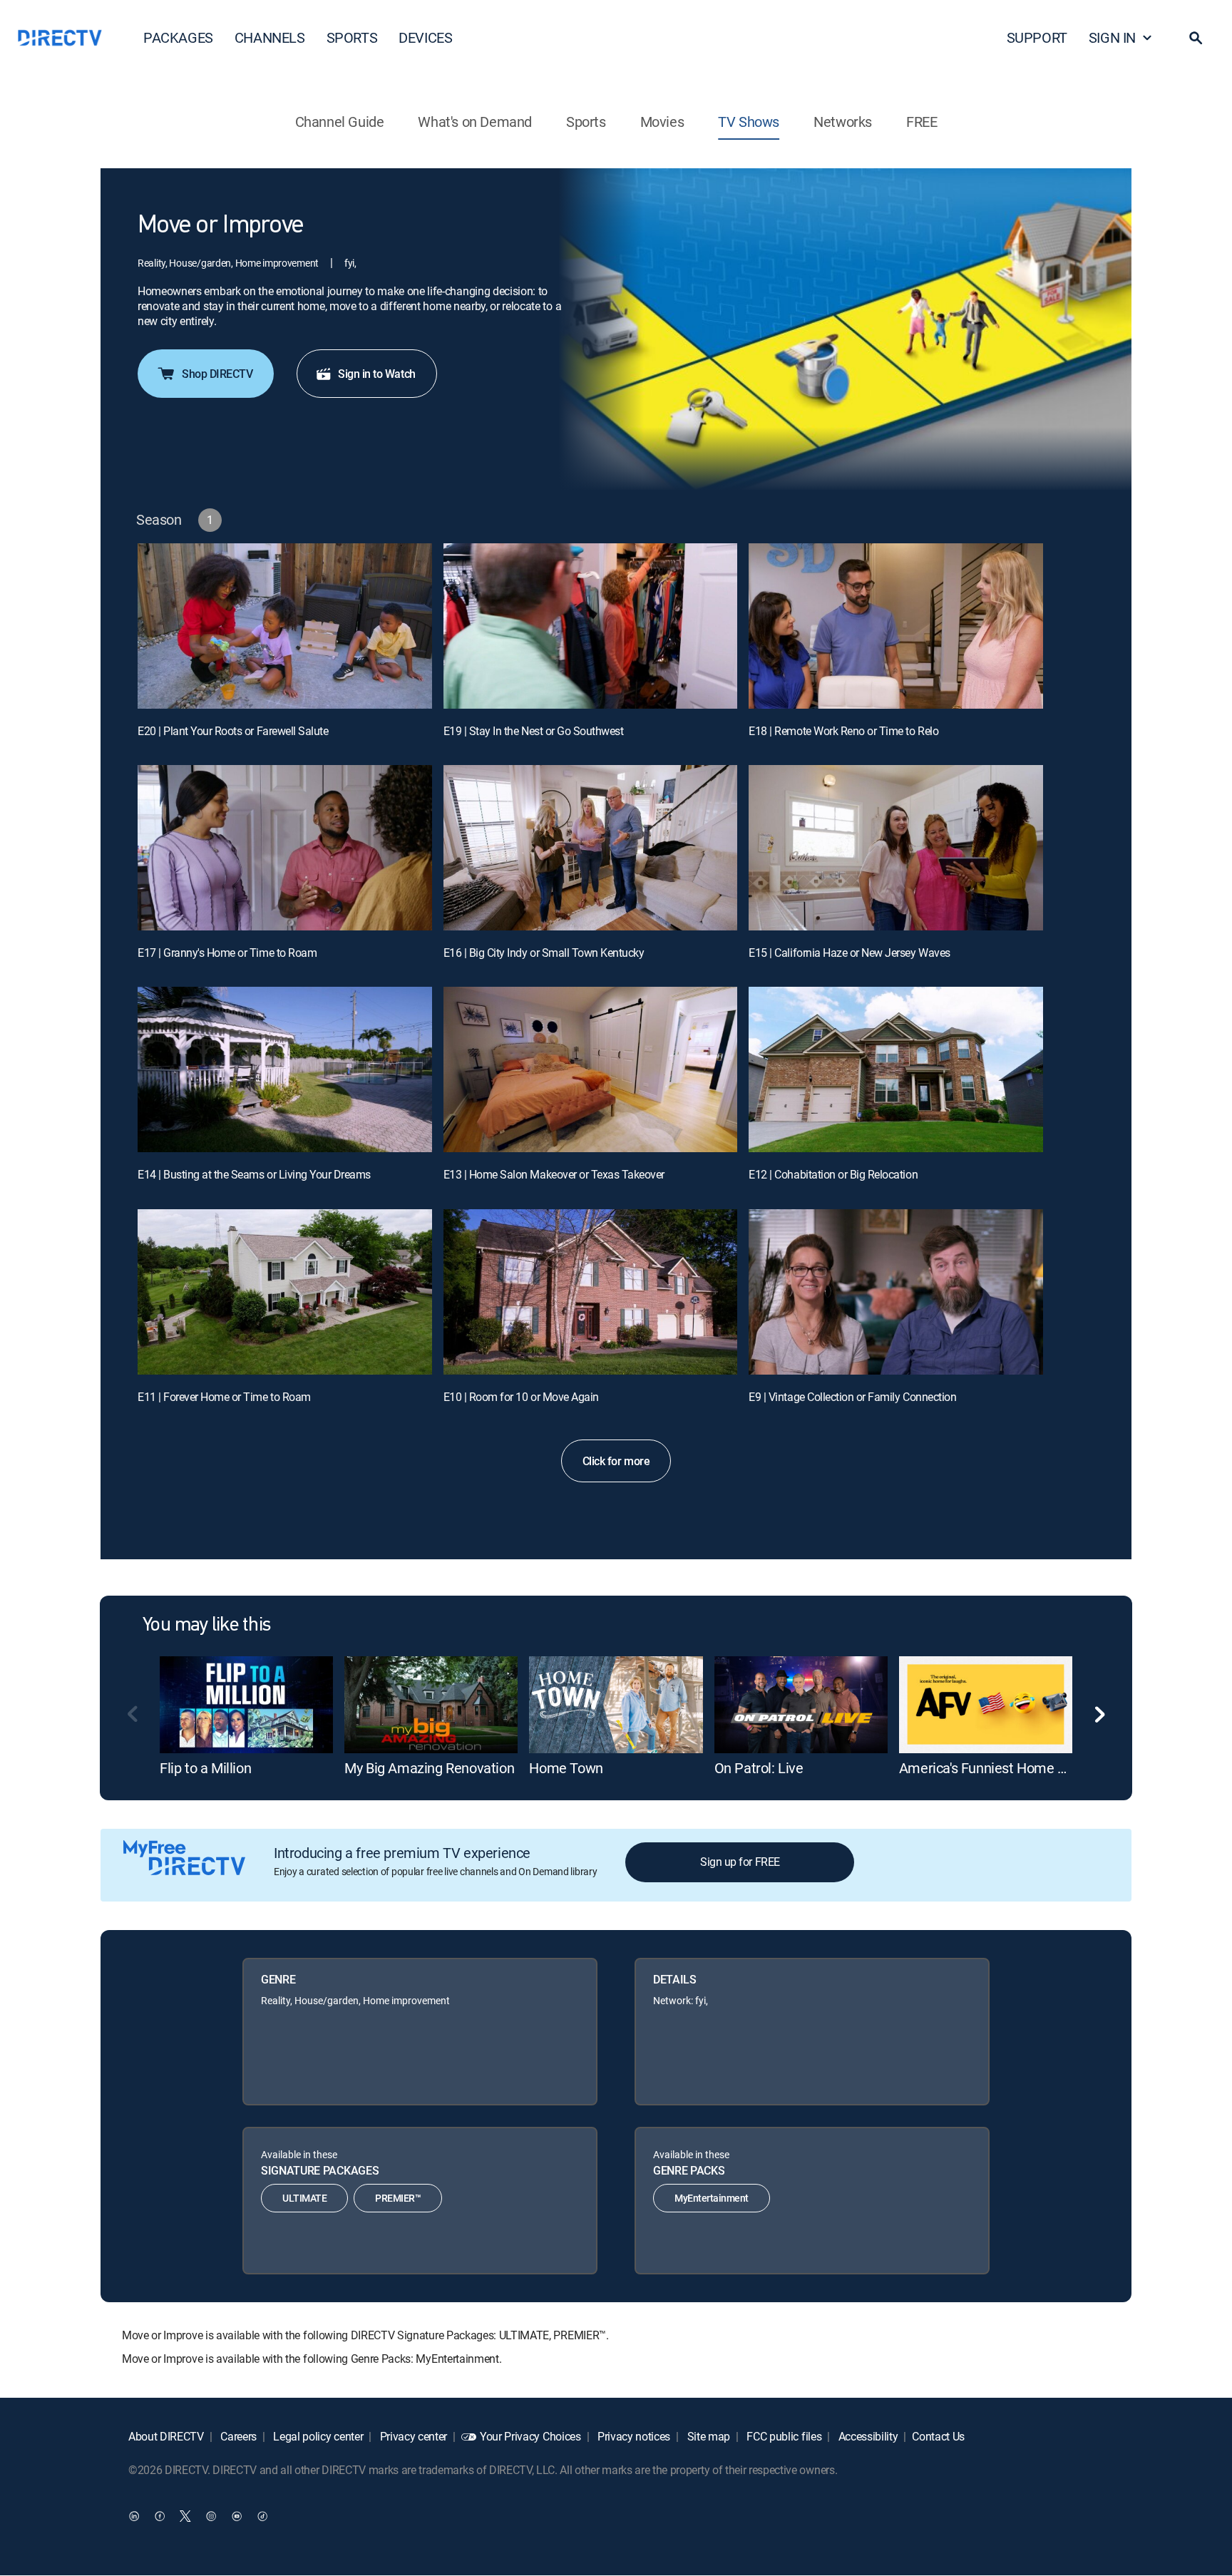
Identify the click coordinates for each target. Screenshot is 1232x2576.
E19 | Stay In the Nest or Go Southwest (534, 731)
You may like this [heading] (206, 1626)
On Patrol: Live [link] (759, 1768)
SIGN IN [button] (1112, 37)
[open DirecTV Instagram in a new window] (211, 2516)
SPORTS (352, 37)
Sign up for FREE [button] (740, 1862)
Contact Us (938, 2436)
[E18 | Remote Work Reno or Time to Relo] (896, 626)
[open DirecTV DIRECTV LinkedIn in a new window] (134, 2516)
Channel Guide (340, 122)
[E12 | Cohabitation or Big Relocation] (896, 1069)
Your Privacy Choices (530, 2436)
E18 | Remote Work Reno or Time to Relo (843, 731)
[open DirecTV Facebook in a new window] (160, 2516)
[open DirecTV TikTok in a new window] (262, 2516)
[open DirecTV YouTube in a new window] (237, 2516)
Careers (237, 2436)
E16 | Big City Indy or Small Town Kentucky (544, 953)
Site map (707, 2436)
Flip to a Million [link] (205, 1768)
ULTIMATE (304, 2198)
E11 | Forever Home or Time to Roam (224, 1397)
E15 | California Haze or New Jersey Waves (849, 953)
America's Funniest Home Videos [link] (999, 1768)
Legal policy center (317, 2436)
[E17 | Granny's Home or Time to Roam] (285, 848)
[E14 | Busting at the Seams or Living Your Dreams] (285, 1069)
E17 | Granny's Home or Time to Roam (227, 953)
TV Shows (749, 122)
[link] (246, 1705)
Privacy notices (632, 2436)
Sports (586, 122)
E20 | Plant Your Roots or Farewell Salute (233, 731)
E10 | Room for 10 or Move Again (521, 1397)
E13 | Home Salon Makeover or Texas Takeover (554, 1174)
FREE (922, 122)
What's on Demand (475, 122)
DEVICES (425, 37)
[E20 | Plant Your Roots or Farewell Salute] (285, 626)
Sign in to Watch (376, 374)
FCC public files (783, 2436)
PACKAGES (178, 37)
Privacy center (412, 2436)
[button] (1196, 38)
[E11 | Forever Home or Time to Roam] (285, 1292)
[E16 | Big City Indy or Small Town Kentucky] (591, 848)
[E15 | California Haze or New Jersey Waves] (896, 848)
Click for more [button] (616, 1461)
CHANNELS (270, 37)
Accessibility (867, 2436)
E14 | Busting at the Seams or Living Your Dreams (254, 1174)
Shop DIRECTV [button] (217, 374)
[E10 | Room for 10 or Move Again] (591, 1292)
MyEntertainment (712, 2198)
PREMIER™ (398, 2198)
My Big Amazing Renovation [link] (429, 1768)
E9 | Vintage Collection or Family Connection (852, 1397)
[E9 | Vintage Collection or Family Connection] (896, 1292)
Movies (662, 122)
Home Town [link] (566, 1768)
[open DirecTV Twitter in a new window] (185, 2516)
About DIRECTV (166, 2436)
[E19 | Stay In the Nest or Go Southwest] (591, 626)
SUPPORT (1037, 37)
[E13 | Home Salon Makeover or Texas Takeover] (591, 1069)
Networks (843, 122)
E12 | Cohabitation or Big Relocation (833, 1174)
